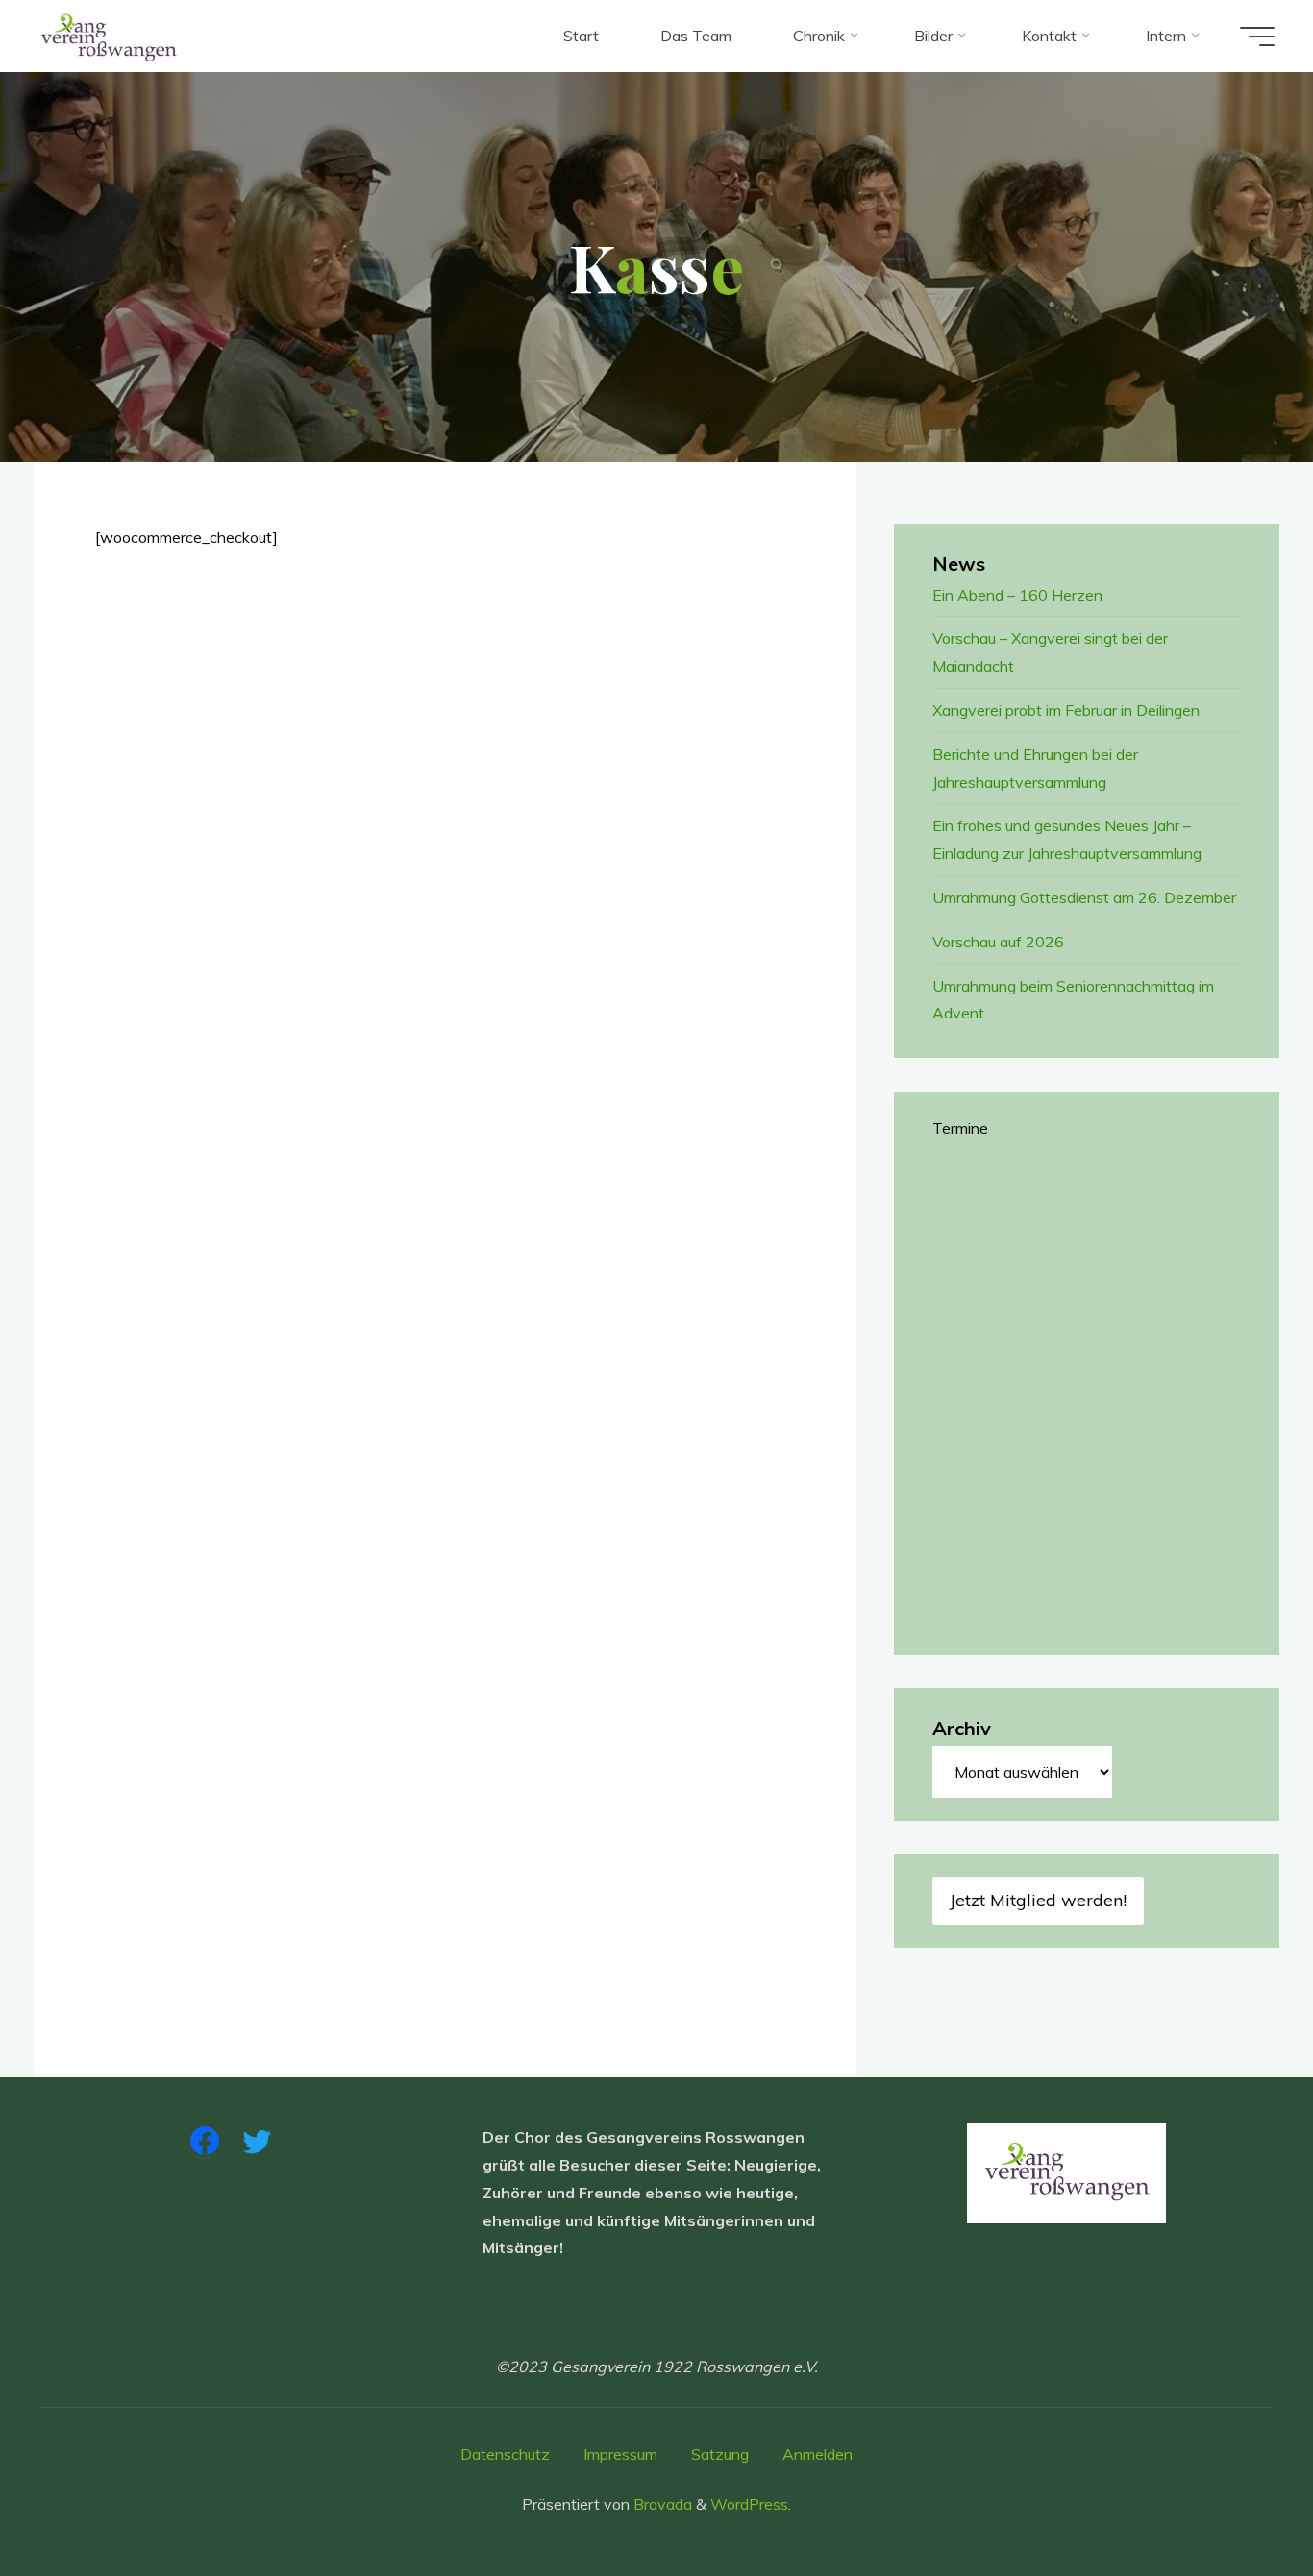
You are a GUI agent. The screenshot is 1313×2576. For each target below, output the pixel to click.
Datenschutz (505, 2454)
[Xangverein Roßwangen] (109, 36)
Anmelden (818, 2454)
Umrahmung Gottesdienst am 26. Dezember (1084, 897)
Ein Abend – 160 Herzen (1017, 595)
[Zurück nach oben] (1238, 2501)
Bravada (661, 2504)
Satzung (720, 2454)
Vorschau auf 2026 (998, 942)
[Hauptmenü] (1257, 37)
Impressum (620, 2454)
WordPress (749, 2504)
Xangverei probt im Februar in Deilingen (1066, 710)
